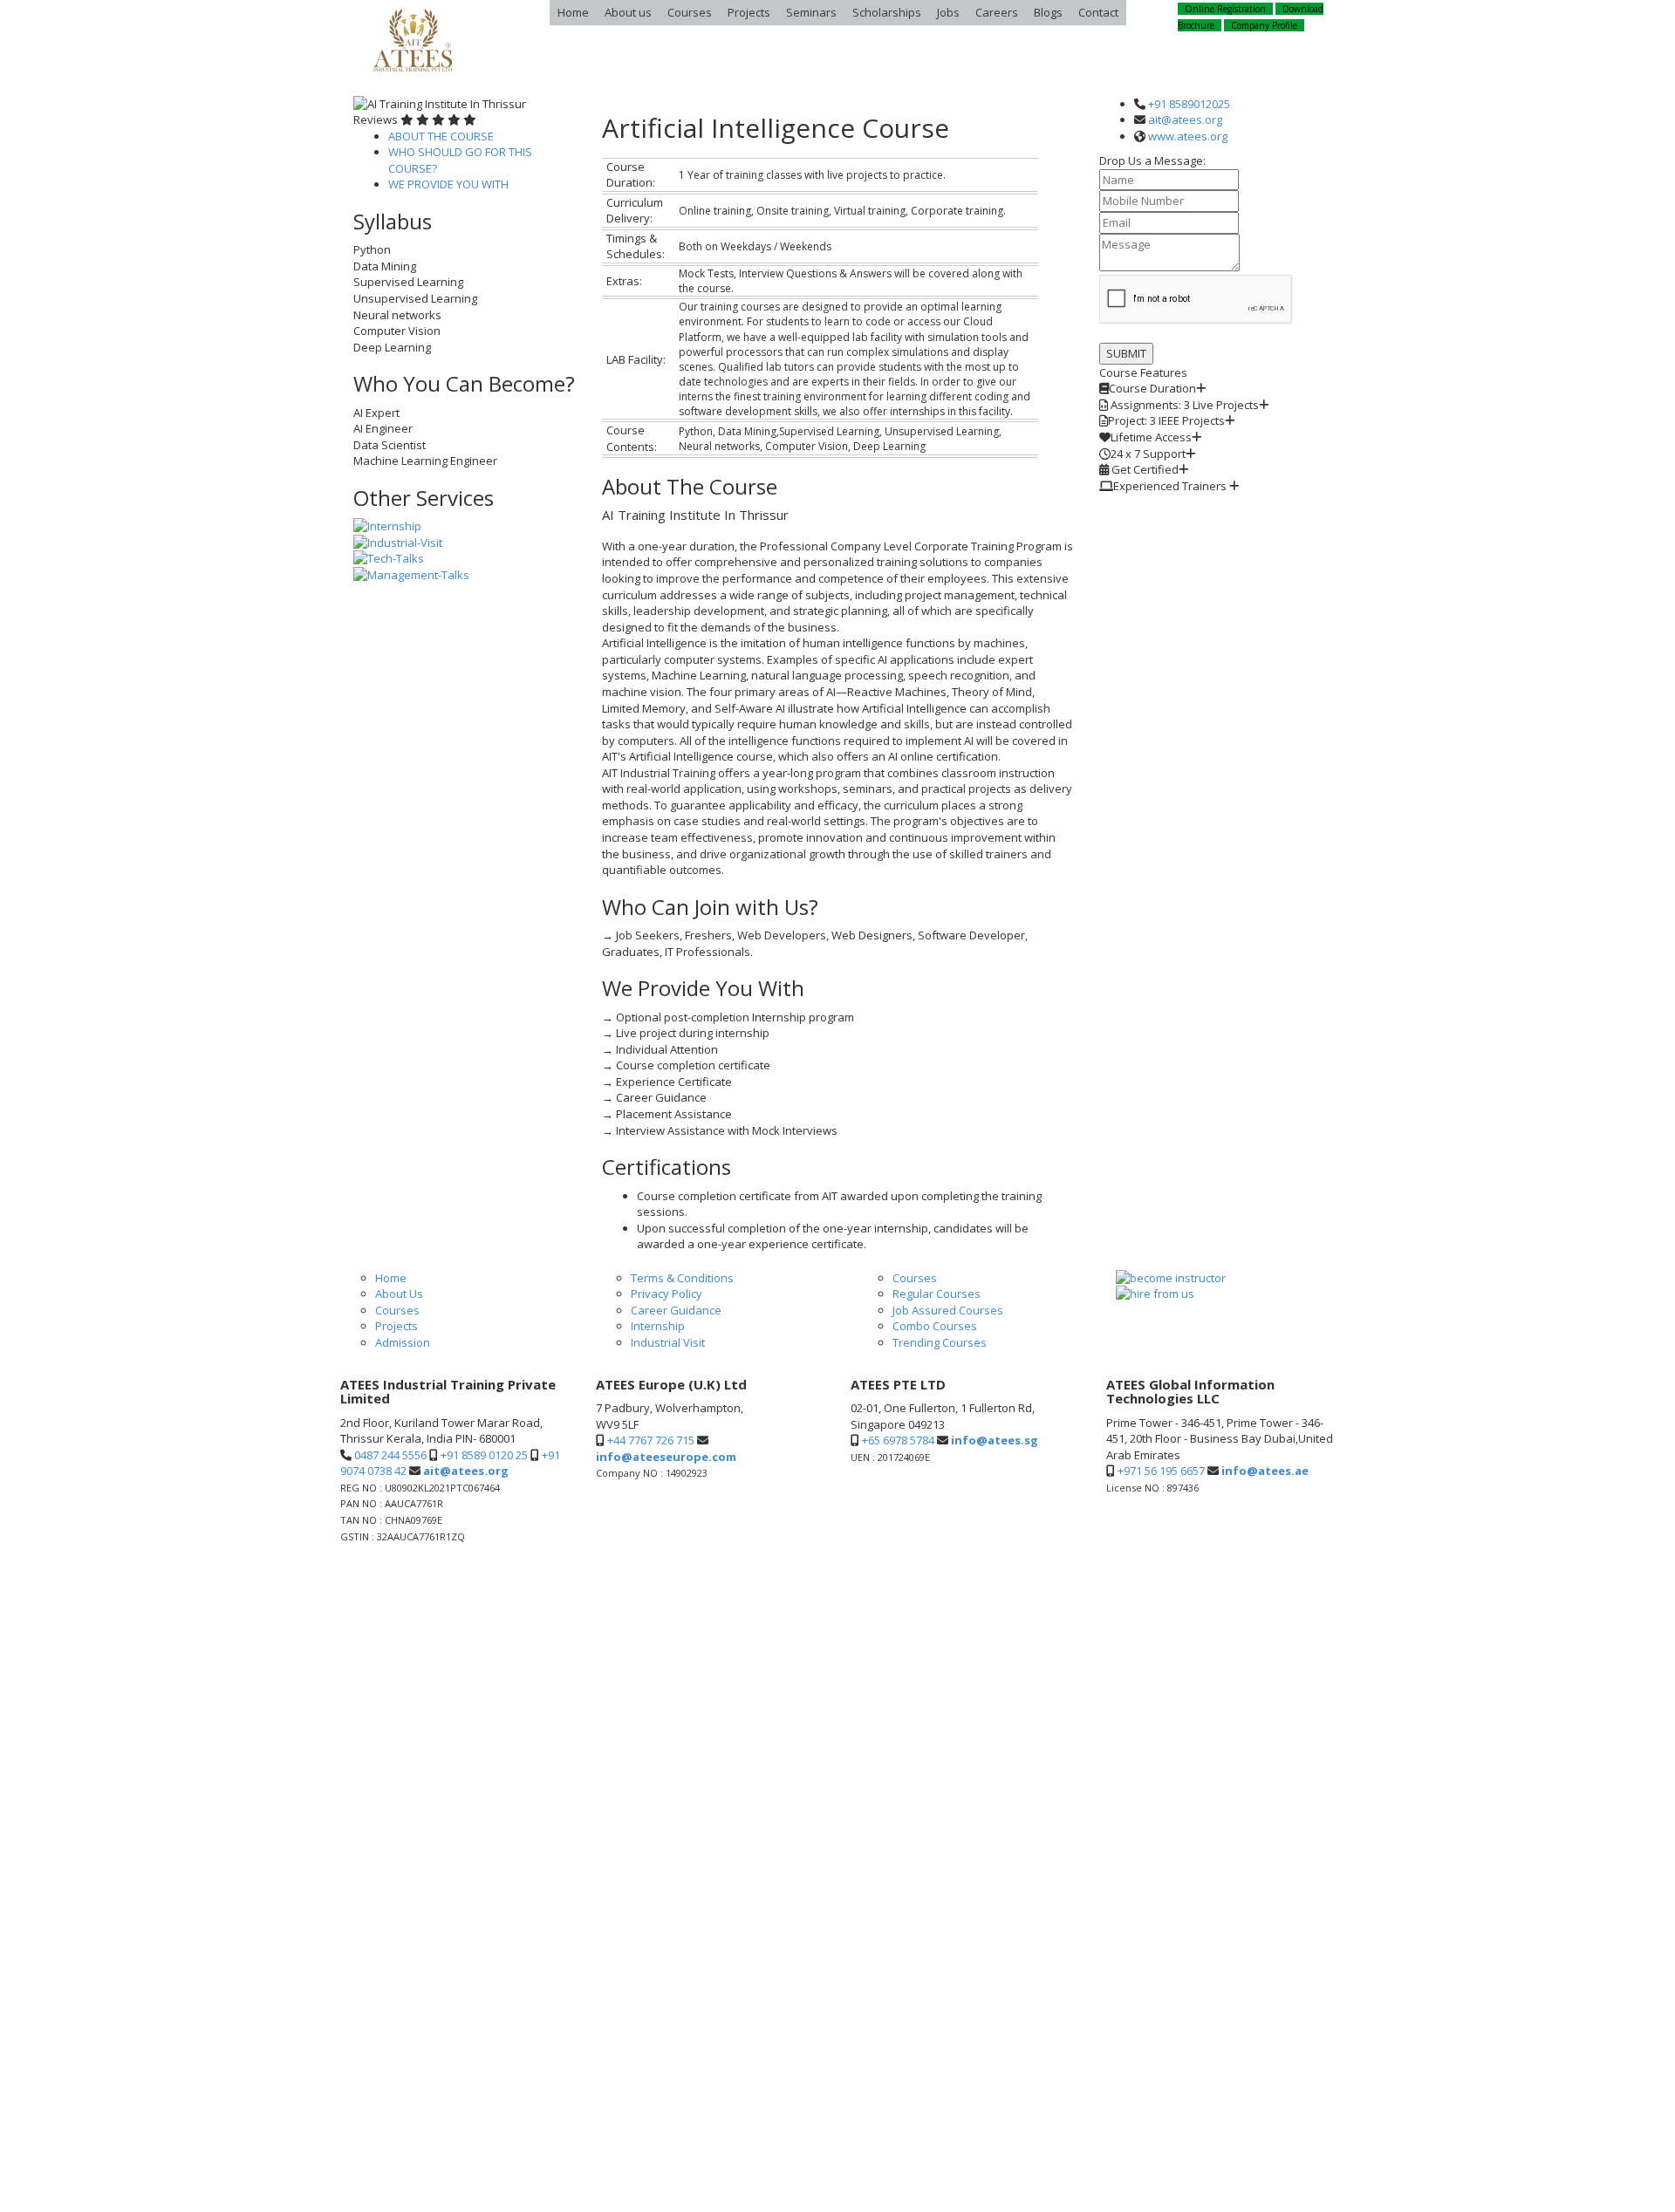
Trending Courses (940, 1342)
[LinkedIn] (1282, 1563)
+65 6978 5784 (898, 1440)
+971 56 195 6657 (1161, 1471)
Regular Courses (937, 1294)
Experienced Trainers (1171, 486)
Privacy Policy (667, 1294)
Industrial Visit (668, 1342)
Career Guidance (676, 1310)
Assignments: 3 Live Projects (1183, 405)
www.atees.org (1188, 136)
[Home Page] (412, 40)
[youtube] (1326, 1563)
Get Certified (1144, 469)
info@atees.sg (995, 1440)
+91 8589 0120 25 (484, 1455)
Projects (749, 12)
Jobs (948, 12)
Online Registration (1225, 9)
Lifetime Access (1151, 437)
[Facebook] (1251, 1563)
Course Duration (1152, 388)
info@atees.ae (1265, 1471)
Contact (1098, 12)
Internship (658, 1326)
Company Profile (1264, 25)
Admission (403, 1342)
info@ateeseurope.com (666, 1457)
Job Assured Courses (948, 1310)
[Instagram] (1265, 1563)
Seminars (811, 12)
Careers (997, 12)
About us (628, 12)
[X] (1299, 1563)
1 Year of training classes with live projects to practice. (1188, 389)
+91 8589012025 (1189, 104)
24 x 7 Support (1148, 454)
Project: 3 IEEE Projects (1166, 420)
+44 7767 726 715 (651, 1440)
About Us (399, 1294)
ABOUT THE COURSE (441, 136)
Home (573, 12)
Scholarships (887, 12)
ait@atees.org (1185, 119)
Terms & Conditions (682, 1278)
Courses (690, 12)
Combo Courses (935, 1326)
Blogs (1048, 12)
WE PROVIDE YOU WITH (448, 184)
